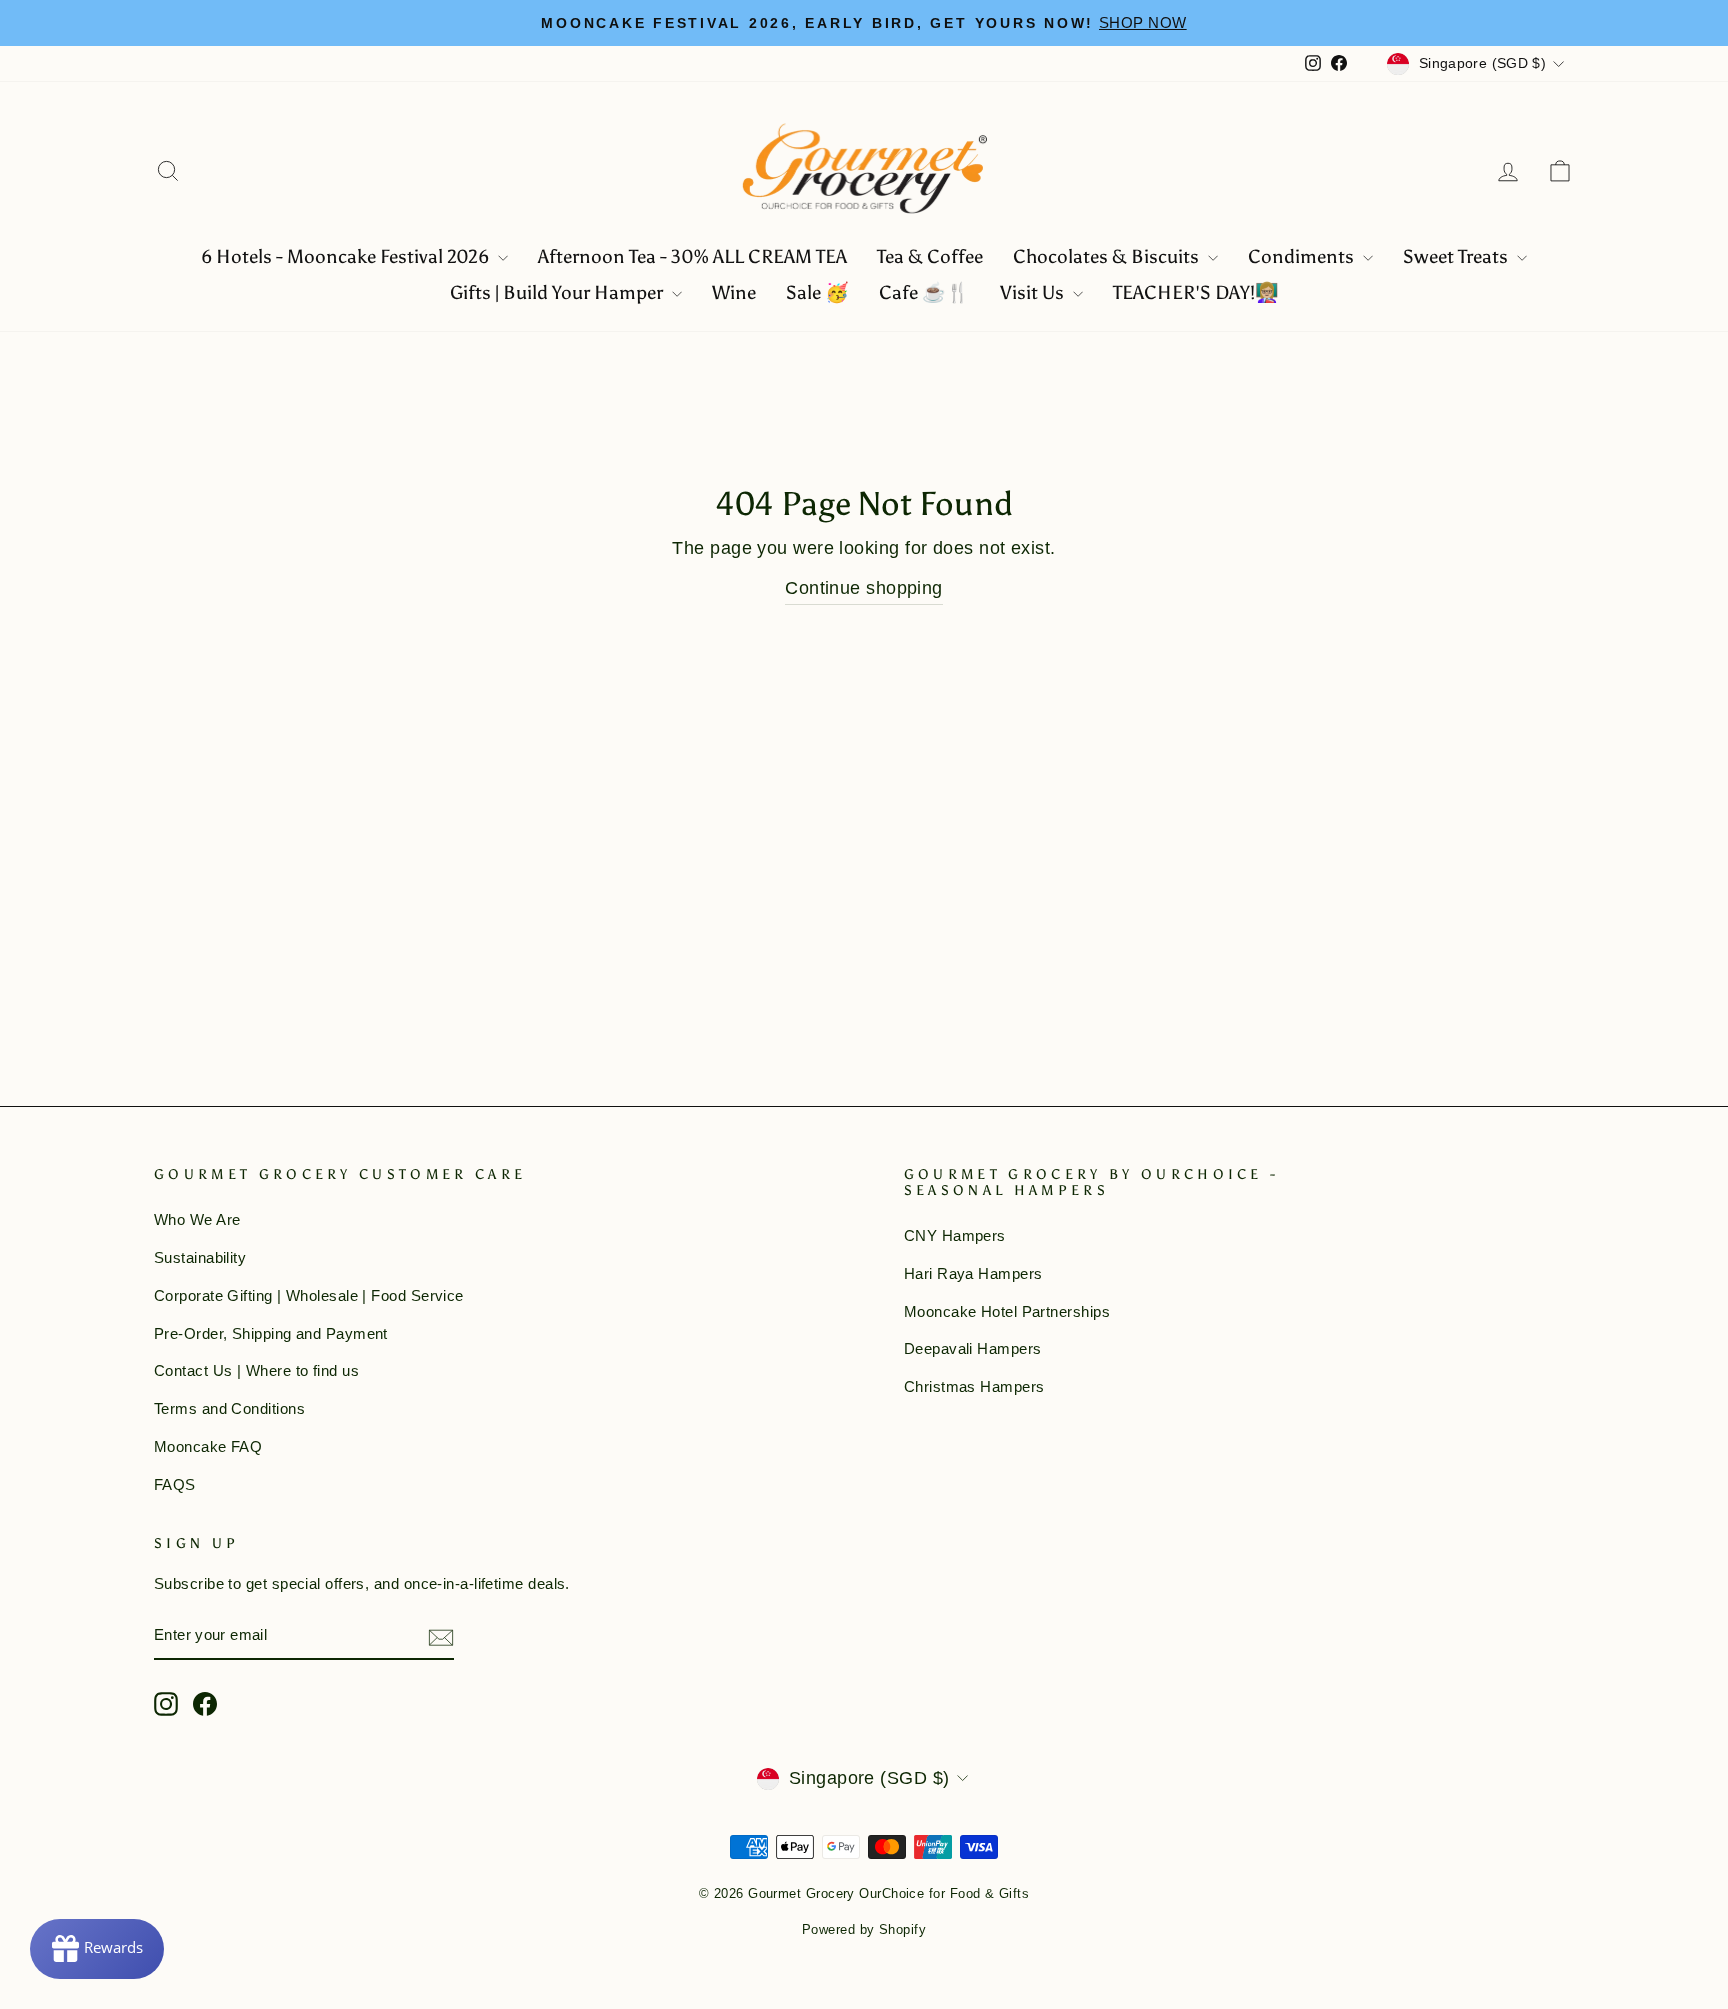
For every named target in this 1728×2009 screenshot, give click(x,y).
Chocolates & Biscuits (1108, 256)
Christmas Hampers (974, 1386)
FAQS (175, 1484)
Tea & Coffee (930, 256)
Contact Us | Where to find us (256, 1370)
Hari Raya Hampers (973, 1273)
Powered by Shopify (864, 1930)
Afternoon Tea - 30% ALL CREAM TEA (692, 256)
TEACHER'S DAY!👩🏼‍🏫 (1196, 292)
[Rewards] (97, 1949)
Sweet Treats (1457, 256)
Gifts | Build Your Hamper (558, 292)
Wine (734, 292)
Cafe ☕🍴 (924, 292)
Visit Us (1034, 292)
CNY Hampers (955, 1235)
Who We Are (197, 1219)
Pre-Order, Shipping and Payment (271, 1333)
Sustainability (200, 1257)
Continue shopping (864, 588)
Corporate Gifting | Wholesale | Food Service (309, 1295)
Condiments (1303, 256)
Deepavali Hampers (973, 1348)
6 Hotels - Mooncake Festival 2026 (347, 256)
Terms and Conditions (229, 1408)
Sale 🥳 (817, 292)
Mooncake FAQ (208, 1446)
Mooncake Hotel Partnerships (1007, 1311)
